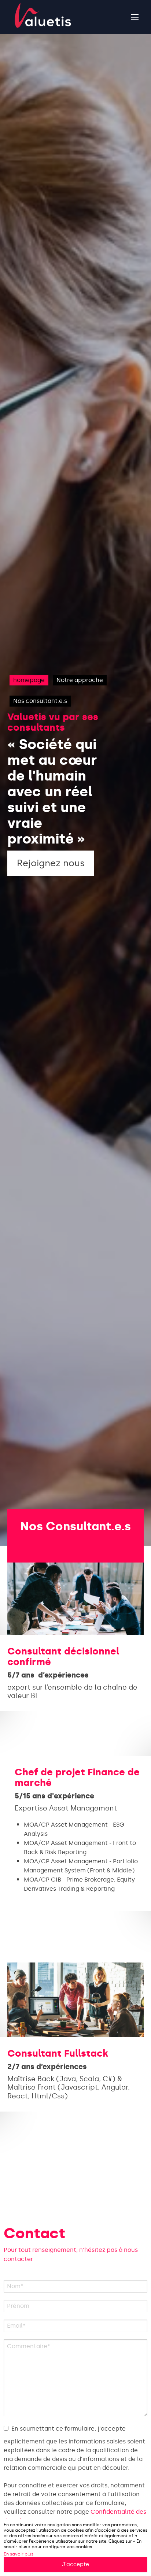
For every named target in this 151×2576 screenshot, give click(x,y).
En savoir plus (19, 2554)
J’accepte (75, 2564)
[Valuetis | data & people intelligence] (36, 16)
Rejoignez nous (51, 863)
